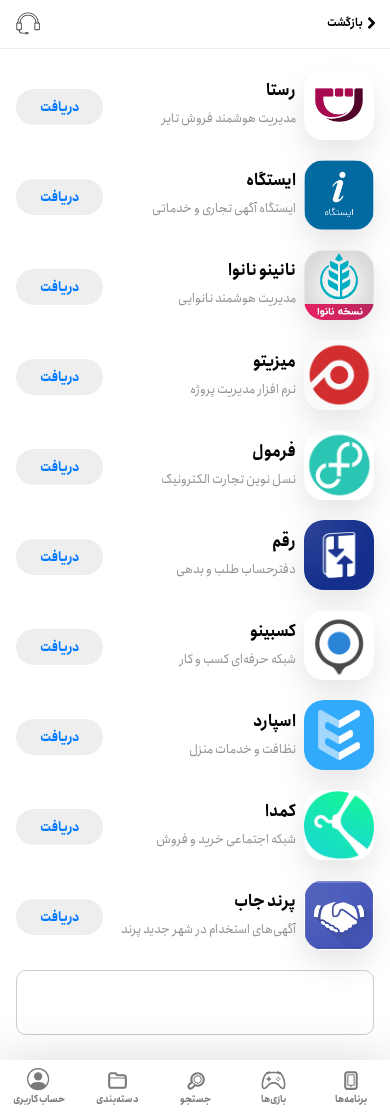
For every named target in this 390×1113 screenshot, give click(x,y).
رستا (281, 90)
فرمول (274, 451)
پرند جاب (265, 901)
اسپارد (274, 721)
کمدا (280, 811)
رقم (284, 541)
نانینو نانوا (262, 270)
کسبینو (273, 631)
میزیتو (274, 361)
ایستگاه (271, 180)
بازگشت (345, 23)
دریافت (59, 107)
